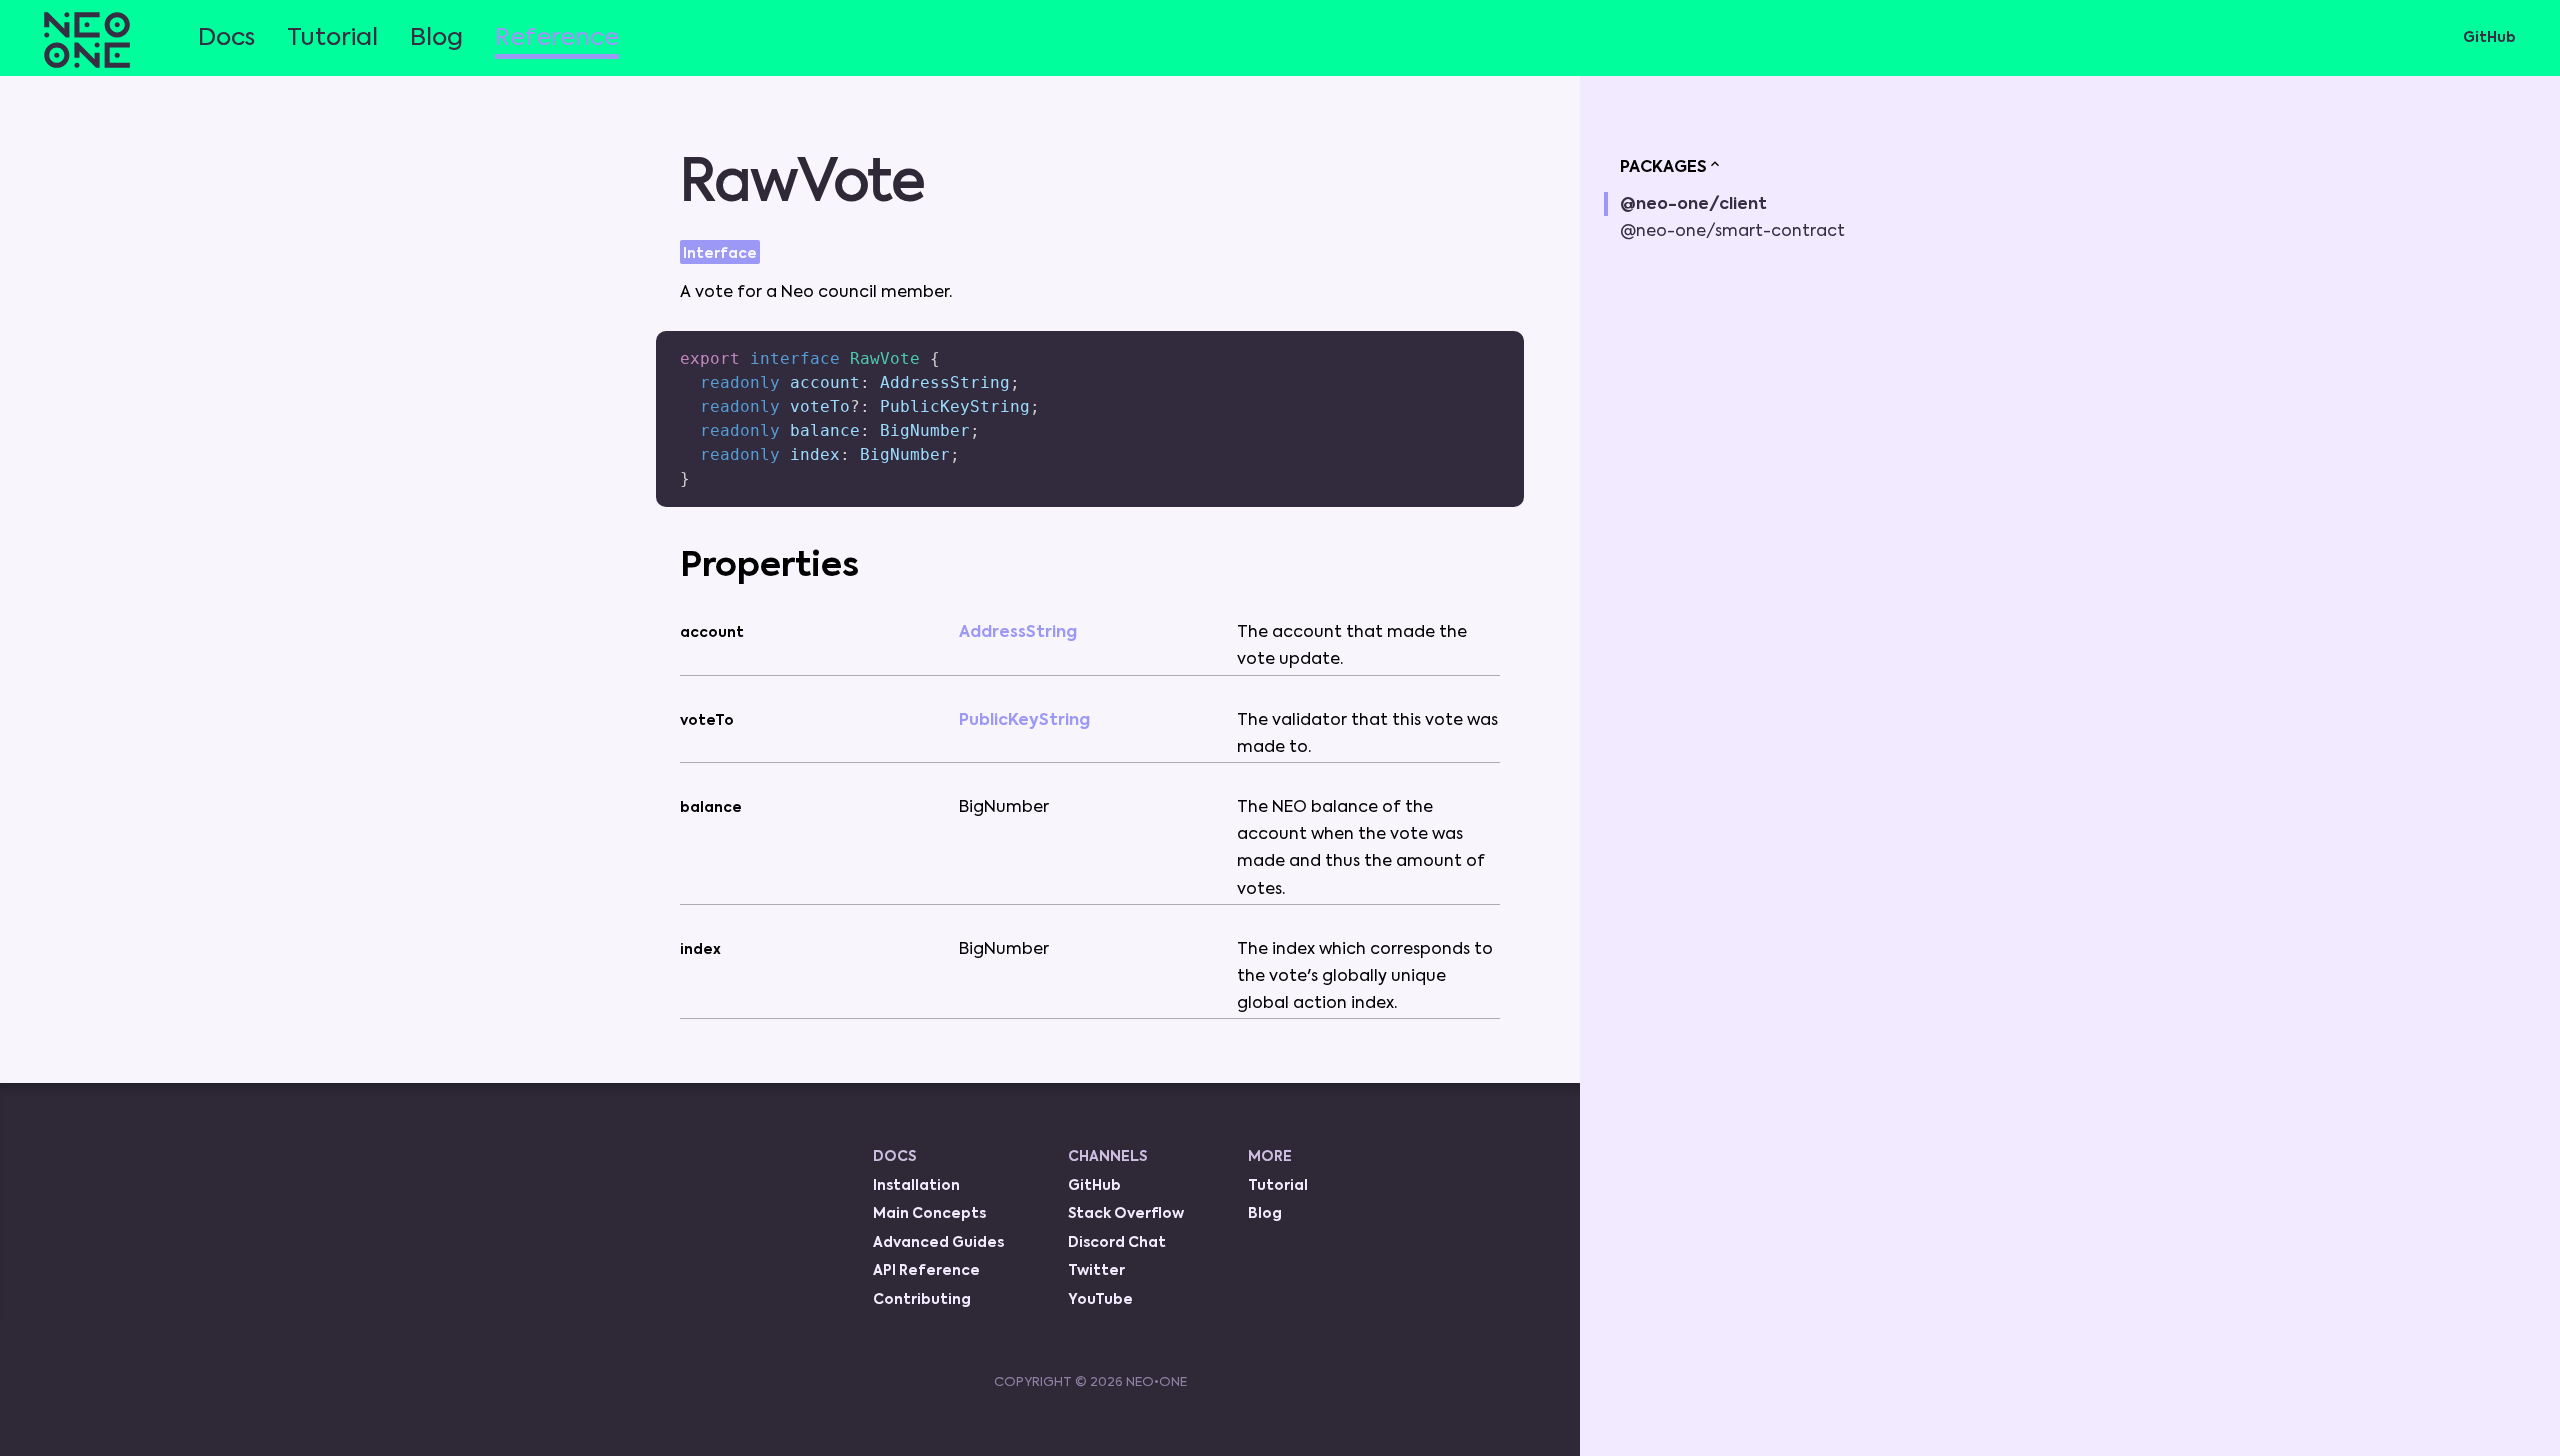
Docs (226, 38)
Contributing (922, 1300)
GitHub (2489, 38)
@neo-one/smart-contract (1732, 232)
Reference (557, 38)
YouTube (1100, 1300)
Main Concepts (929, 1214)
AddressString (1018, 633)
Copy (1477, 338)
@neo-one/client (1693, 205)
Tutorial (332, 38)
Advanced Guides (938, 1243)
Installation (916, 1186)
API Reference (926, 1271)
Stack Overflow (1126, 1214)
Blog (436, 38)
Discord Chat (1117, 1243)
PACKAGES (1663, 168)
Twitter (1096, 1271)
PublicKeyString (1024, 721)
